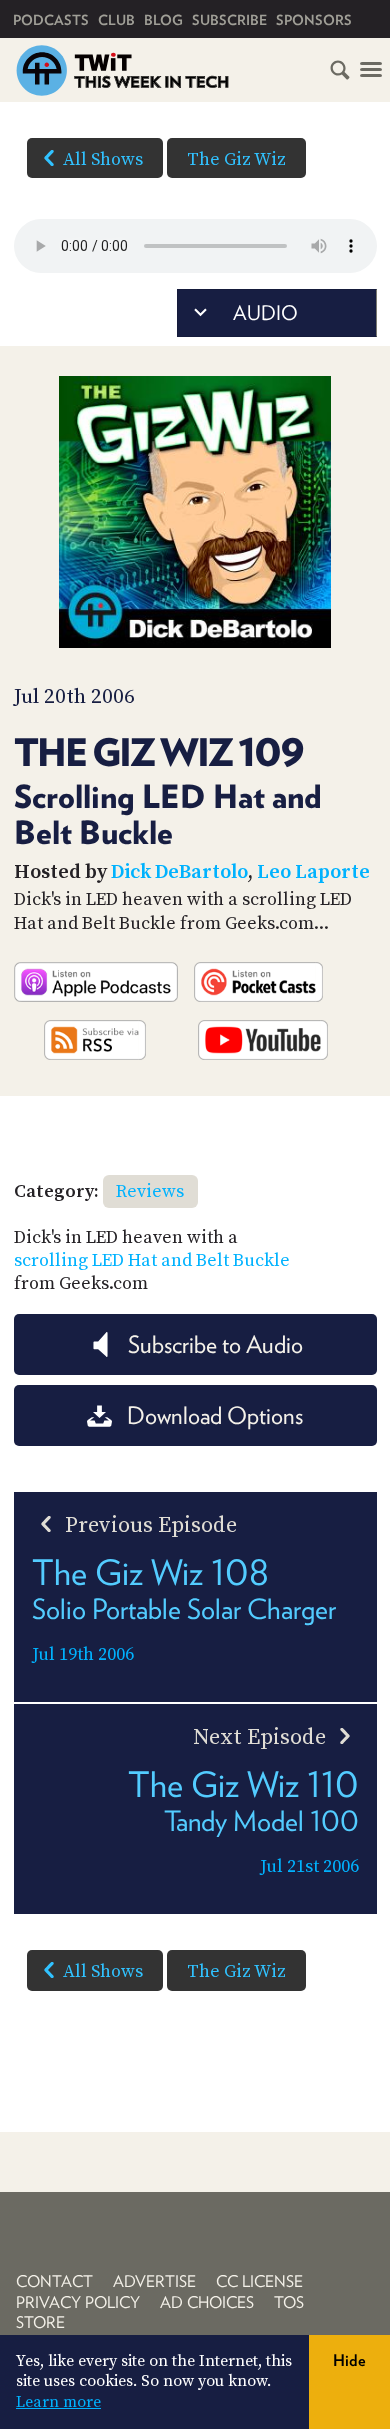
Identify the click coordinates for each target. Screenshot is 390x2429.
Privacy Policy (78, 2302)
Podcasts (51, 20)
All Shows (103, 159)
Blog (163, 20)
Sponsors (314, 20)
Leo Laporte (313, 872)
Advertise (154, 2281)
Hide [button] (349, 2360)
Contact (54, 2281)
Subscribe (229, 20)
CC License (259, 2281)
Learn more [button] (58, 2402)
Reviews (150, 1191)
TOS (289, 2302)
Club (116, 20)
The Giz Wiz (236, 159)
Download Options (215, 1415)
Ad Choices (207, 2302)
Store (40, 2322)
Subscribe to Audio (215, 1344)
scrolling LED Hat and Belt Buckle (152, 1260)
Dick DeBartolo (179, 872)
